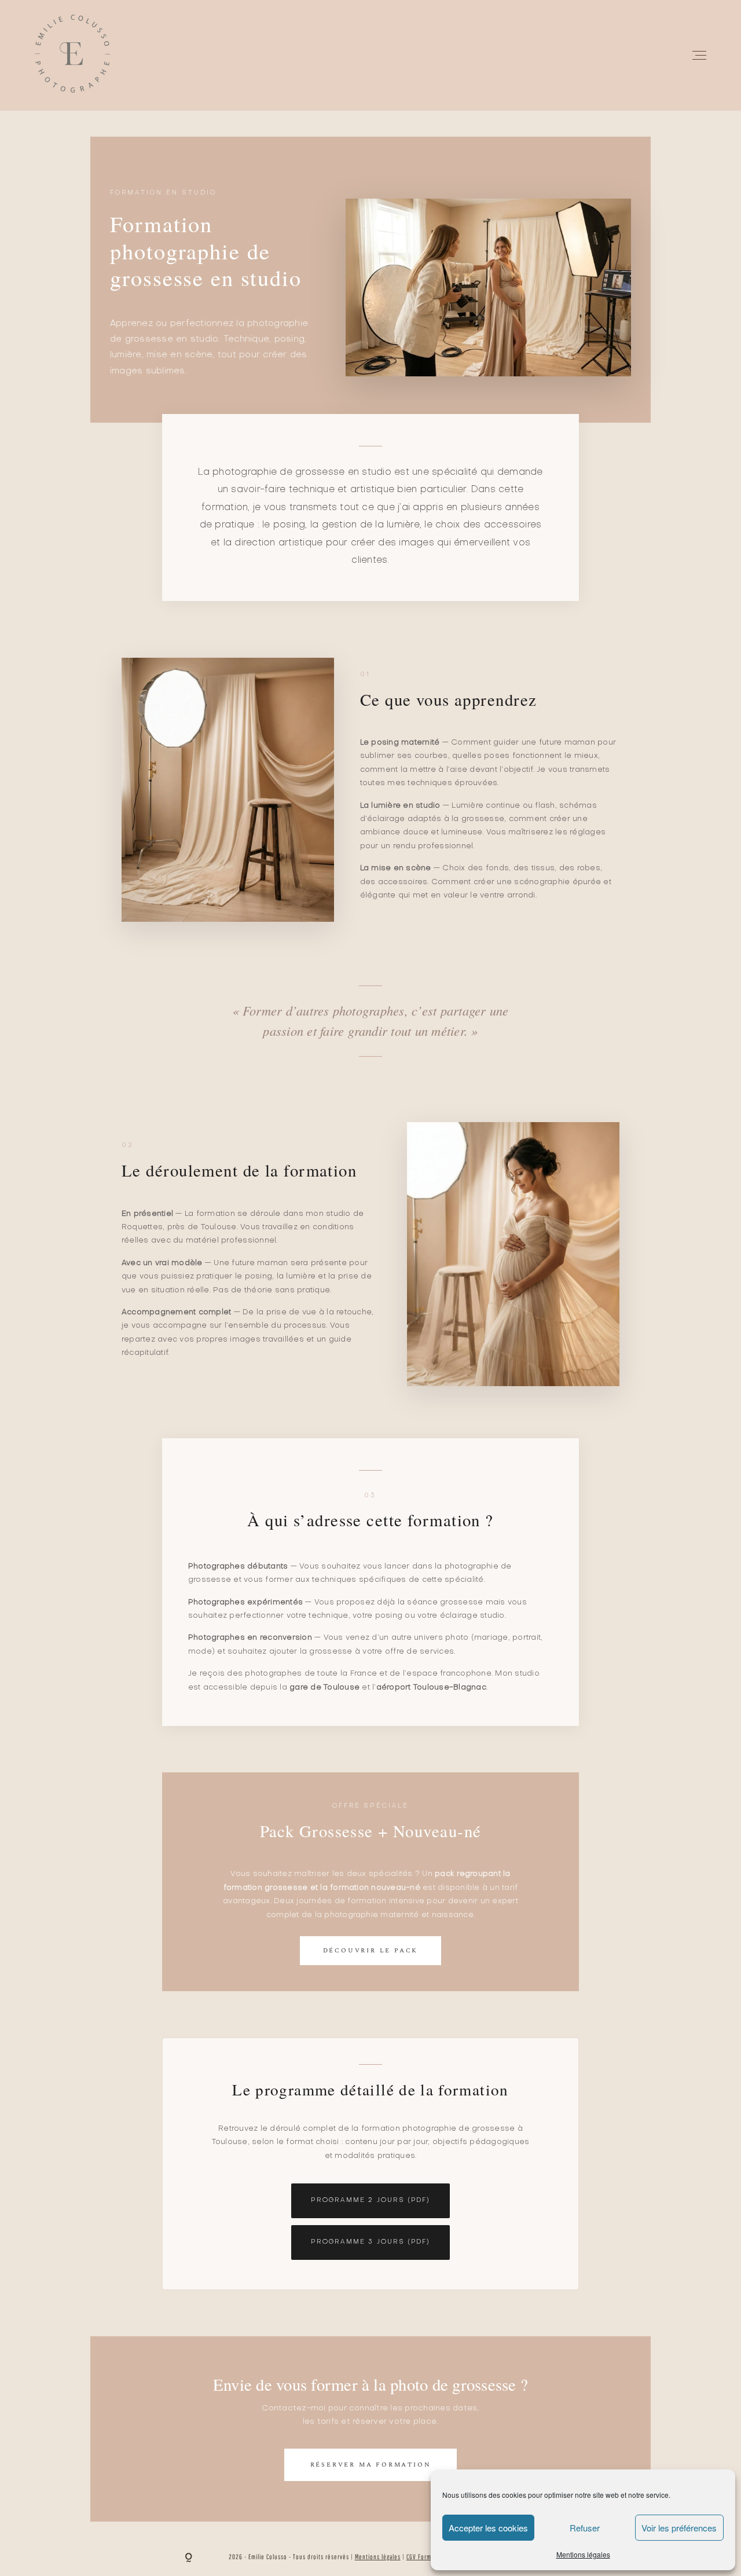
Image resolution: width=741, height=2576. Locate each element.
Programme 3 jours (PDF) (370, 2242)
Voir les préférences (679, 2528)
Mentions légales (583, 2554)
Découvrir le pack (371, 1950)
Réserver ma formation (371, 2465)
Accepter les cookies (488, 2528)
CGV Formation (426, 2557)
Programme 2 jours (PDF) (370, 2201)
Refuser (585, 2528)
